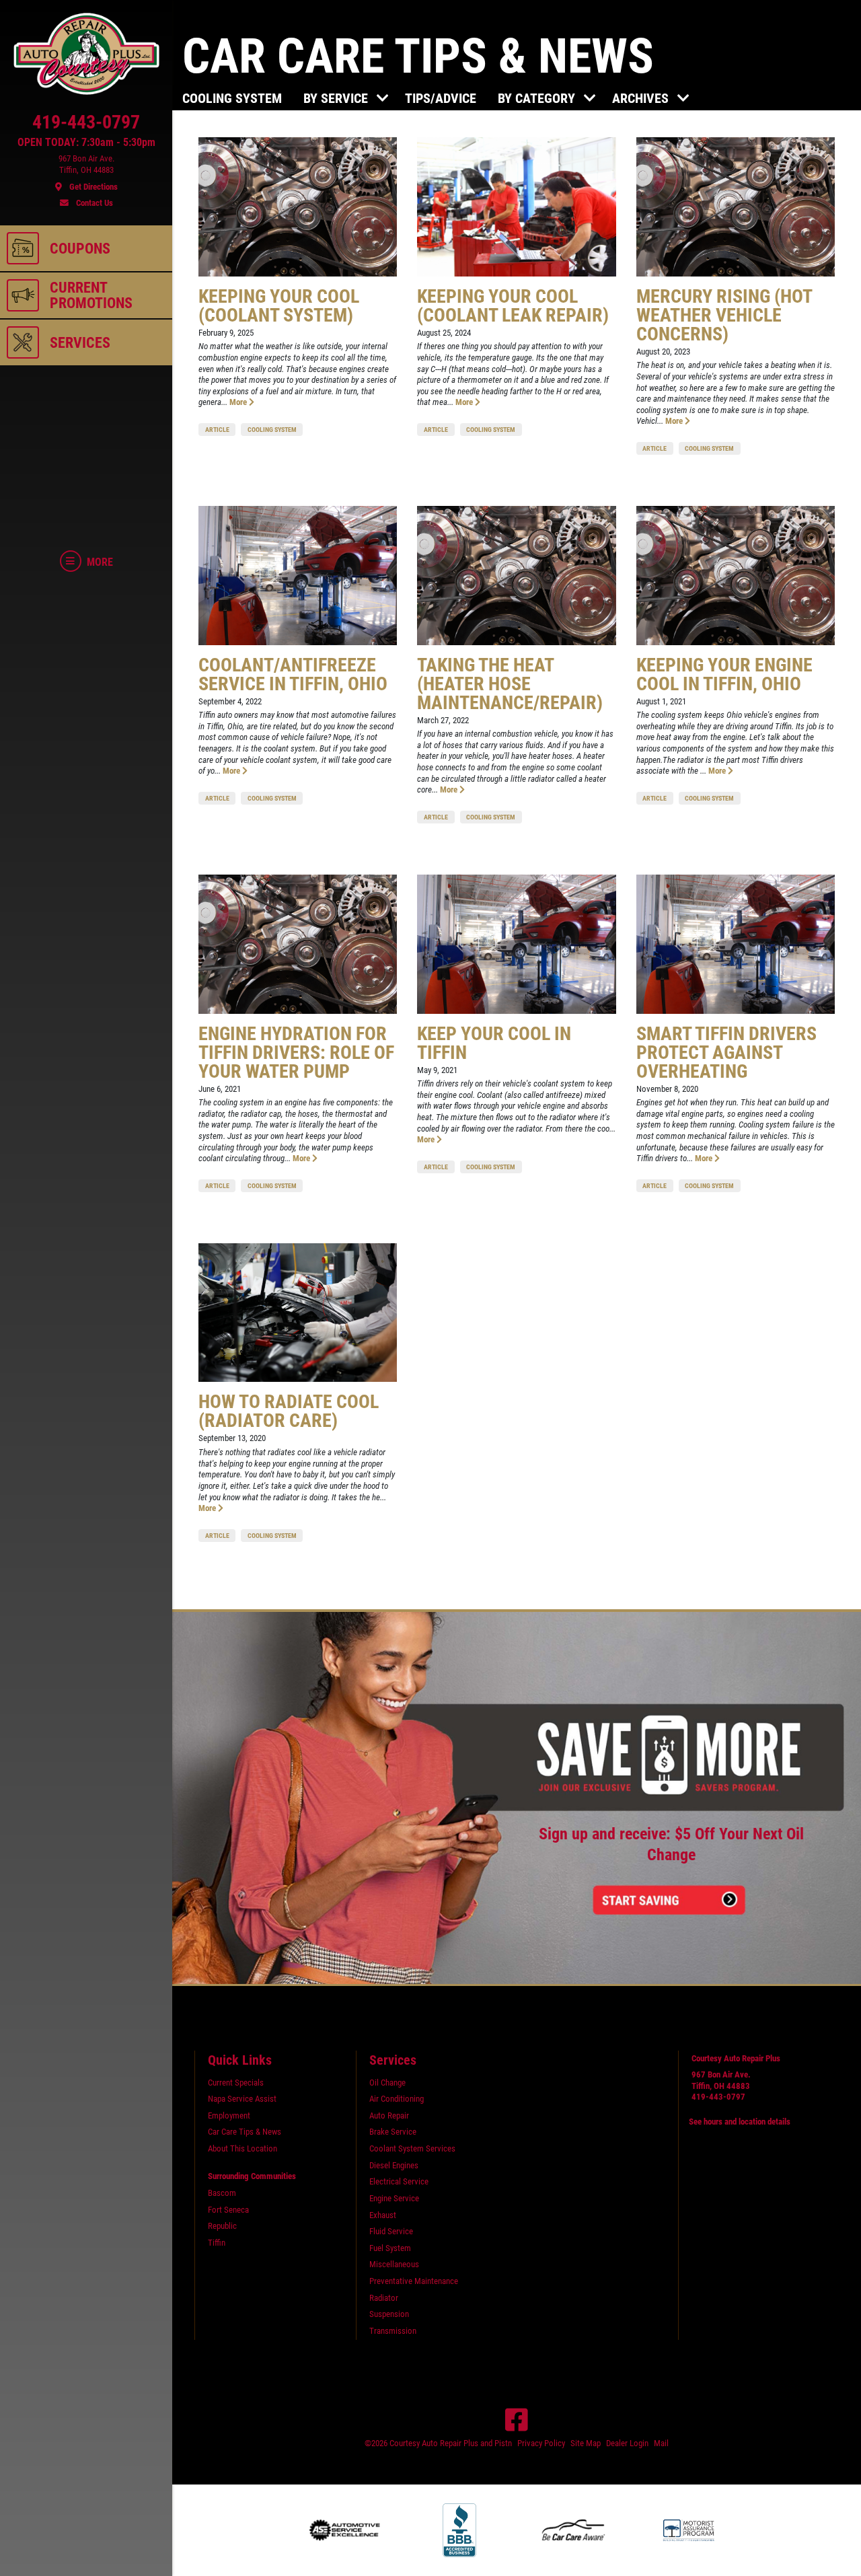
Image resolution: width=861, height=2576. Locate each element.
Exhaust (383, 2215)
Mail (661, 2443)
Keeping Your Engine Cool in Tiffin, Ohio (724, 674)
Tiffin (217, 2243)
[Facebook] (517, 2420)
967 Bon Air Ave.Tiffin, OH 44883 (721, 2080)
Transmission (393, 2331)
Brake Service (393, 2132)
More (239, 402)
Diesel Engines (394, 2165)
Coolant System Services (412, 2148)
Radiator (384, 2298)
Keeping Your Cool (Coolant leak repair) (513, 306)
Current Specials (236, 2083)
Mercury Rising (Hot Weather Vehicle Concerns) (724, 315)
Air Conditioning (397, 2099)
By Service (337, 98)
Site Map (586, 2443)
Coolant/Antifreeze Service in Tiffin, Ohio (293, 674)
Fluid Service (391, 2231)
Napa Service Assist (242, 2099)
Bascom (222, 2193)
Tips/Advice (441, 98)
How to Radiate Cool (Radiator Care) (289, 1411)
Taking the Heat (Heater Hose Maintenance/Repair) (510, 684)
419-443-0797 (718, 2097)
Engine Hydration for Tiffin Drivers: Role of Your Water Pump (296, 1053)
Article (217, 430)
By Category (538, 98)
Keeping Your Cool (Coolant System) (279, 306)
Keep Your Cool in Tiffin (494, 1043)
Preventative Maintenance (414, 2281)
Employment (229, 2115)
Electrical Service (399, 2181)
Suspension (389, 2314)
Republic (222, 2226)
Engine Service (394, 2198)
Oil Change (387, 2083)
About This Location (242, 2148)
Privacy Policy (541, 2443)
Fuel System (390, 2248)
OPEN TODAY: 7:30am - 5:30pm (86, 143)
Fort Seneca (228, 2210)
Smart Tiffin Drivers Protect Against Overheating (726, 1053)
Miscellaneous (394, 2264)
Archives (642, 98)
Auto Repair (389, 2115)
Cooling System (232, 98)
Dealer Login (627, 2443)
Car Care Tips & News (245, 2132)
